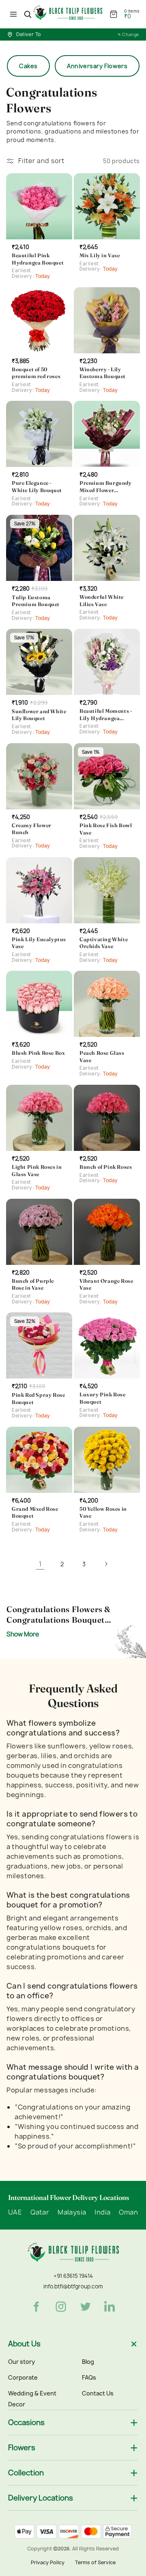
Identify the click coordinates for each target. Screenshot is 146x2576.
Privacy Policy (48, 2562)
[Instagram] (61, 2307)
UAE (15, 2213)
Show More (23, 1634)
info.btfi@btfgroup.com (73, 2286)
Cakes (28, 66)
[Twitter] (86, 2307)
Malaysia (72, 2213)
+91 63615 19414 (73, 2276)
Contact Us (98, 2393)
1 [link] (40, 1564)
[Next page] (106, 1564)
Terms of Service (95, 2562)
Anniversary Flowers (97, 66)
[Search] (28, 14)
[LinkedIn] (110, 2307)
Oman (128, 2213)
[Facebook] (36, 2307)
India (102, 2213)
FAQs (89, 2377)
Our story (21, 2362)
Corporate (23, 2377)
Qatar (40, 2213)
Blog (88, 2362)
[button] (13, 14)
